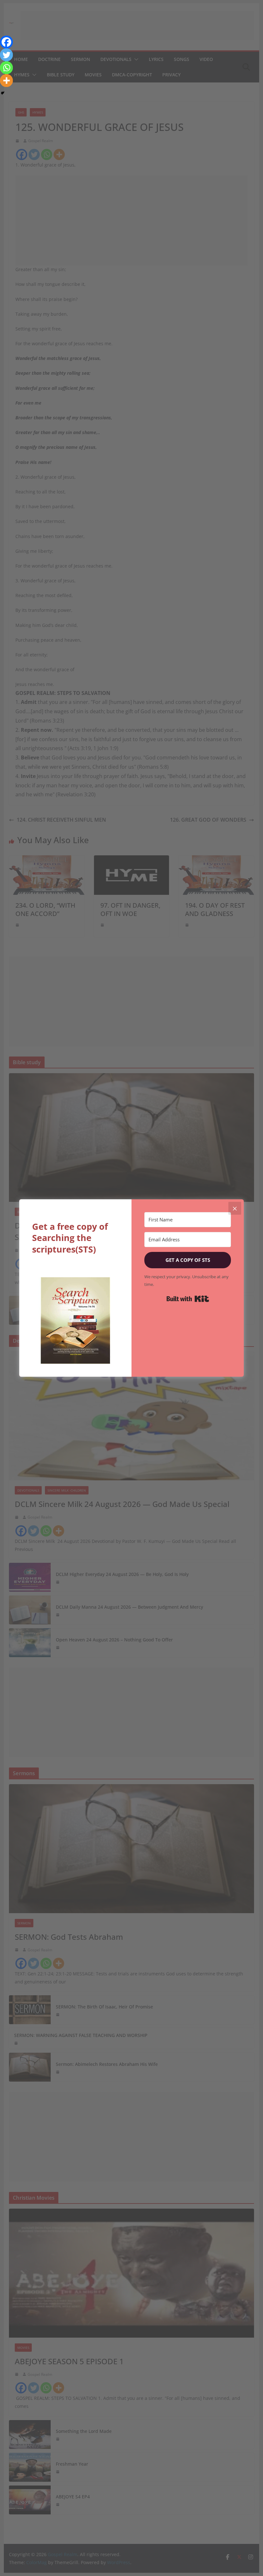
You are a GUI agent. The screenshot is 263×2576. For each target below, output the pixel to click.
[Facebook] (6, 42)
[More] (6, 81)
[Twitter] (6, 55)
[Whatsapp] (6, 68)
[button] (75, 1321)
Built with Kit (188, 1299)
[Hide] (3, 93)
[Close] (235, 1208)
